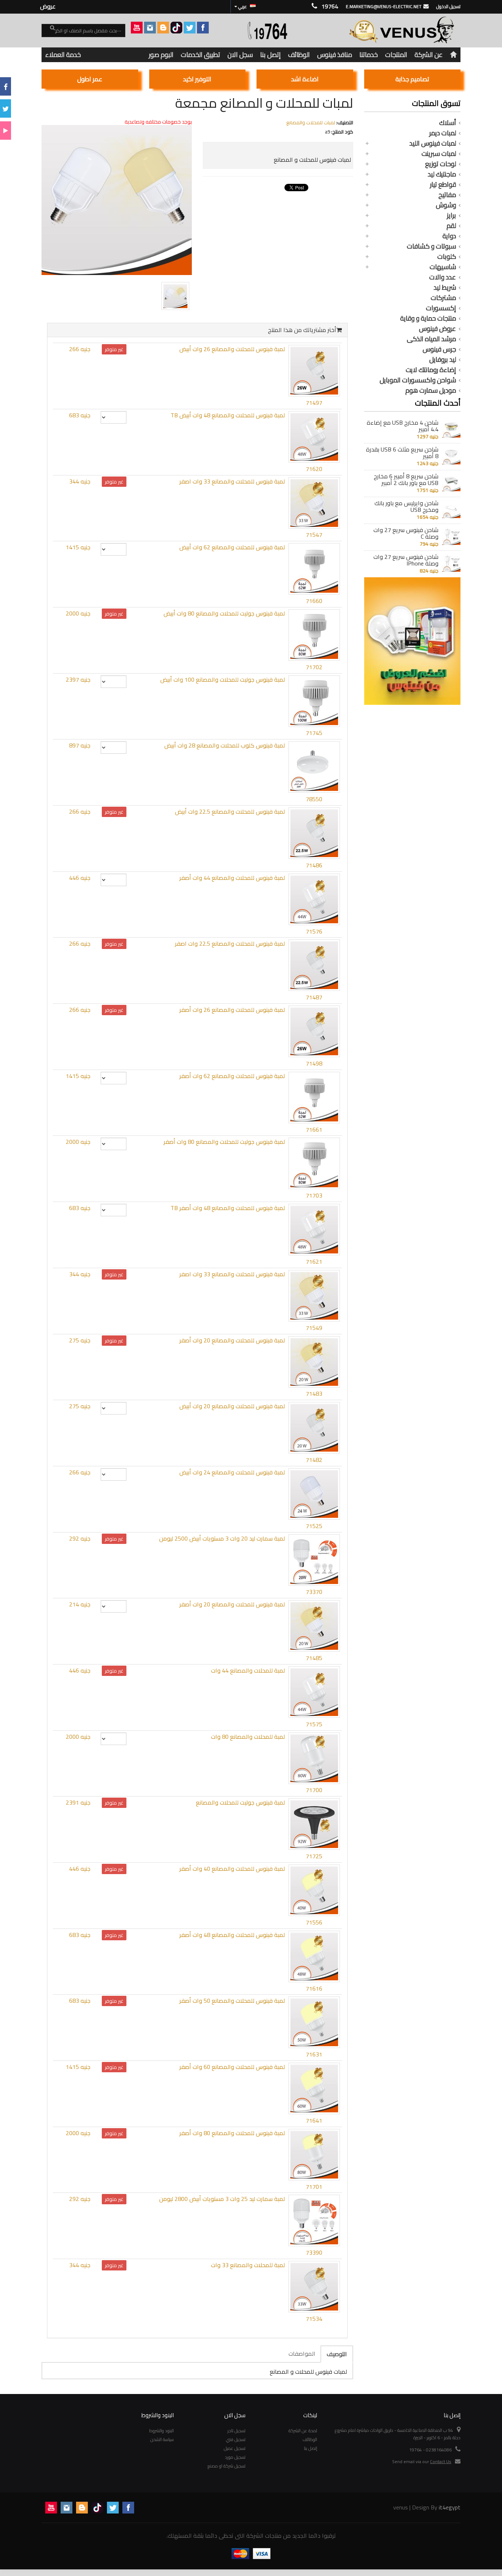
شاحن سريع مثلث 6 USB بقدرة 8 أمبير (402, 453)
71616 (314, 1988)
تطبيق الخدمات (200, 55)
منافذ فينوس (335, 55)
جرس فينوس (439, 349)
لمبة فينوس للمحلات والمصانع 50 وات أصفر (232, 2001)
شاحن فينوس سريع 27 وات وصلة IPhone (406, 560)
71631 (314, 2054)
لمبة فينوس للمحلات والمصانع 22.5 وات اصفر (230, 943)
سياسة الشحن (162, 2439)
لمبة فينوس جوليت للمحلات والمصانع (240, 1802)
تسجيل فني (236, 2439)
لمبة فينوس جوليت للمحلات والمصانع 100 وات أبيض (223, 679)
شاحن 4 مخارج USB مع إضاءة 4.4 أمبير (403, 426)
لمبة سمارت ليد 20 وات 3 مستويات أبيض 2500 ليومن (222, 1538)
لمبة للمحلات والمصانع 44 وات (248, 1670)
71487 (314, 997)
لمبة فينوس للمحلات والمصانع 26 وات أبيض (232, 349)
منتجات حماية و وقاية (428, 318)
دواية (449, 236)
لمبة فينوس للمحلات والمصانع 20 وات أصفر (232, 1340)
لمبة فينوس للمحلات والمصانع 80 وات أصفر (232, 2133)
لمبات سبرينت (439, 154)
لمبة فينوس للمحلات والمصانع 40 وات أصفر (232, 1869)
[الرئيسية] (453, 55)
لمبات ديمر (443, 133)
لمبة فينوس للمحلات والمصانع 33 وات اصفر (232, 481)
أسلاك (448, 123)
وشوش (446, 205)
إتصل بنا (270, 55)
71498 (314, 1063)
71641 (314, 2120)
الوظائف (299, 55)
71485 (314, 1658)
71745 (314, 733)
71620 (314, 469)
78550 (314, 799)
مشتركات (443, 298)
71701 (314, 2187)
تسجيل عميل (235, 2448)
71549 (314, 1328)
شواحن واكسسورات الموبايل (418, 380)
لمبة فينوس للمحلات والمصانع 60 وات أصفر (232, 2067)
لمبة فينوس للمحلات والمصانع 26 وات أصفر (232, 1010)
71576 (314, 931)
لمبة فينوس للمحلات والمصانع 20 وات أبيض (232, 1406)
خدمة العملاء (63, 55)
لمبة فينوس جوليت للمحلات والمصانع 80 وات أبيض (224, 613)
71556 (314, 1922)
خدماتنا (369, 55)
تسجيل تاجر (236, 2431)
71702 (314, 667)
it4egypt (450, 2507)
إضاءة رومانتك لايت (431, 370)
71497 (314, 403)
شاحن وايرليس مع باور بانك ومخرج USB (406, 506)
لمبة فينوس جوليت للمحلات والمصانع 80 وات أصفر (224, 1142)
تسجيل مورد (235, 2457)
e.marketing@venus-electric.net (384, 6)
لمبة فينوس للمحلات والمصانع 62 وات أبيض (232, 547)
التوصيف (337, 2354)
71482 (314, 1460)
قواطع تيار (443, 185)
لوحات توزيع (441, 164)
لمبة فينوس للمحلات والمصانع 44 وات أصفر (232, 878)
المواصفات (302, 2354)
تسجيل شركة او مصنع (227, 2466)
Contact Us (441, 2461)
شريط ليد (445, 288)
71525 (314, 1526)
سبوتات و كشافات (431, 246)
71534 (314, 2319)
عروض (48, 6)
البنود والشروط (162, 2431)
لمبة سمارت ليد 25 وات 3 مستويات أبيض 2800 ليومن (222, 2199)
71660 (314, 601)
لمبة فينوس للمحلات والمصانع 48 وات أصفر (232, 1935)
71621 (314, 1262)
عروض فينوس (438, 329)
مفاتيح (447, 195)
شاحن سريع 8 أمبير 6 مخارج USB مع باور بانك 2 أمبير (406, 479)
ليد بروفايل (443, 360)
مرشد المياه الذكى (431, 339)
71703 (314, 1195)
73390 (314, 2252)
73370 (314, 1592)
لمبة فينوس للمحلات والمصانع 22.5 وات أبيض (230, 811)
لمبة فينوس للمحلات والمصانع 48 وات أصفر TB (228, 1208)
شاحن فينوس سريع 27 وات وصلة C (406, 533)
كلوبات (447, 257)
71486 (314, 865)
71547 (314, 535)
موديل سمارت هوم (431, 390)
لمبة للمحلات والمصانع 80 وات (248, 1737)
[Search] (48, 31)
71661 (314, 1130)
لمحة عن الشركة (303, 2431)
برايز (451, 215)
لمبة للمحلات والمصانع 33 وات (248, 2265)
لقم (451, 226)
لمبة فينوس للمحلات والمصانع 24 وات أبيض (232, 1472)
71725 (314, 1856)
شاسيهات (443, 267)
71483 (314, 1394)
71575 (314, 1724)
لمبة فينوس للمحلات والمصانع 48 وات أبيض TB (228, 415)
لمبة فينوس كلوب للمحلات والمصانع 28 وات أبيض (225, 745)
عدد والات (443, 277)
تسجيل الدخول (448, 6)
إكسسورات (441, 308)
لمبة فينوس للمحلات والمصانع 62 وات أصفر (232, 1076)
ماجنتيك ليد (442, 174)
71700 (314, 1790)
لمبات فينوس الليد (433, 143)
